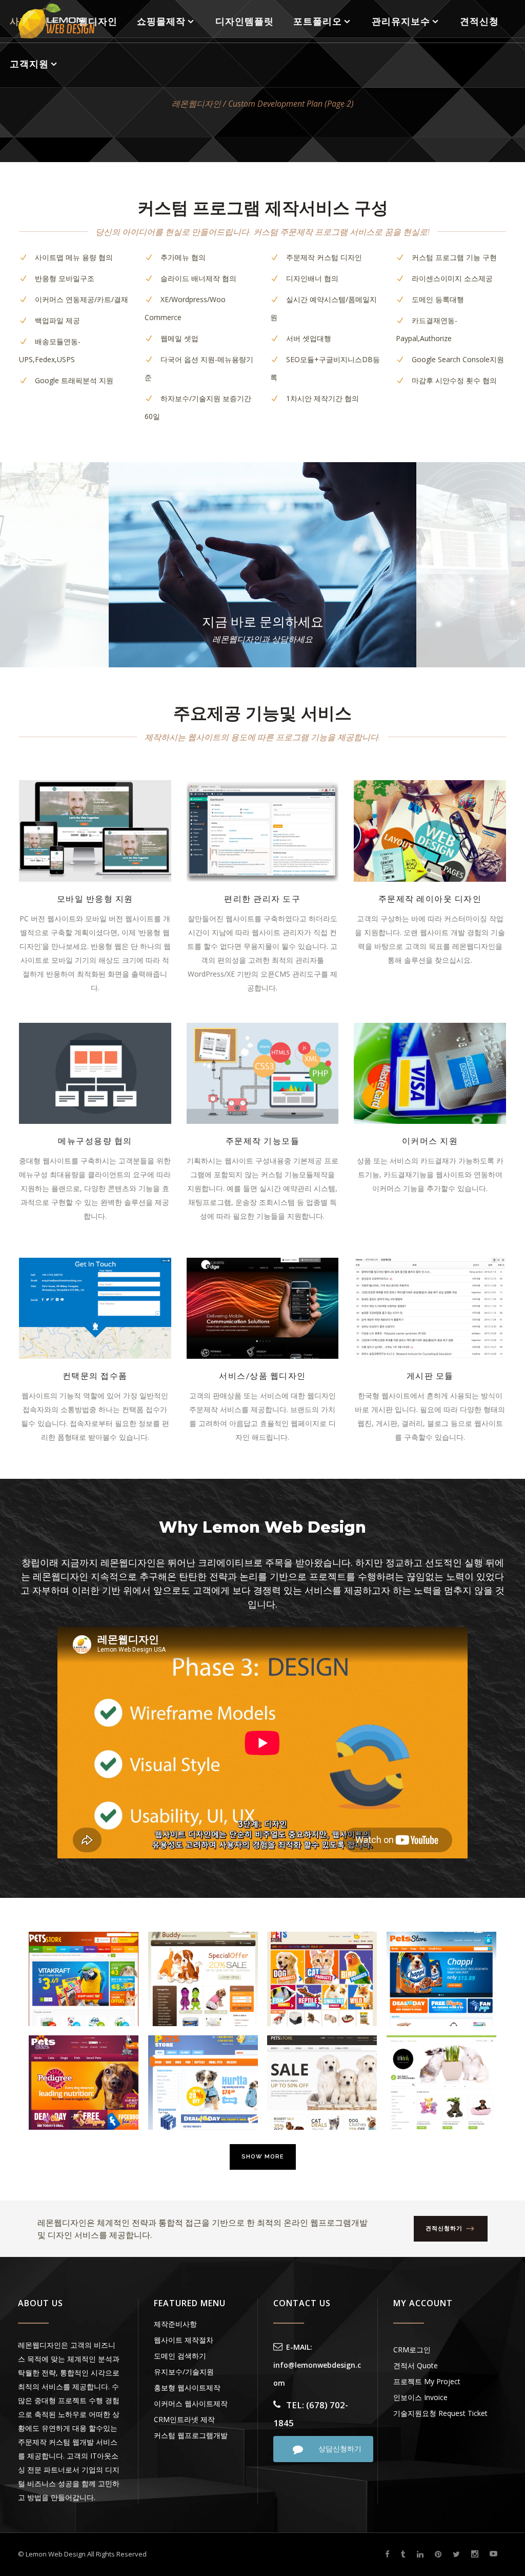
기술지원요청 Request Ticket (440, 2413)
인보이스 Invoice (420, 2397)
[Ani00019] (441, 1979)
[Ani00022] (84, 1979)
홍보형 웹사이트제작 (187, 2387)
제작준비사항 (175, 2324)
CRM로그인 (412, 2350)
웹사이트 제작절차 (184, 2340)
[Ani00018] (84, 2083)
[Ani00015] (441, 2083)
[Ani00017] (203, 2083)
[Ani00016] (322, 2083)
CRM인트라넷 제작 (184, 2419)
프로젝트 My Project (427, 2381)
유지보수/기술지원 (184, 2372)
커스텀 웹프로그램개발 (191, 2435)
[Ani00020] (322, 1979)
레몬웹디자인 (196, 104)
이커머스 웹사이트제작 (191, 2403)
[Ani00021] (203, 1979)
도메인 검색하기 (180, 2356)
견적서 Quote (416, 2365)
